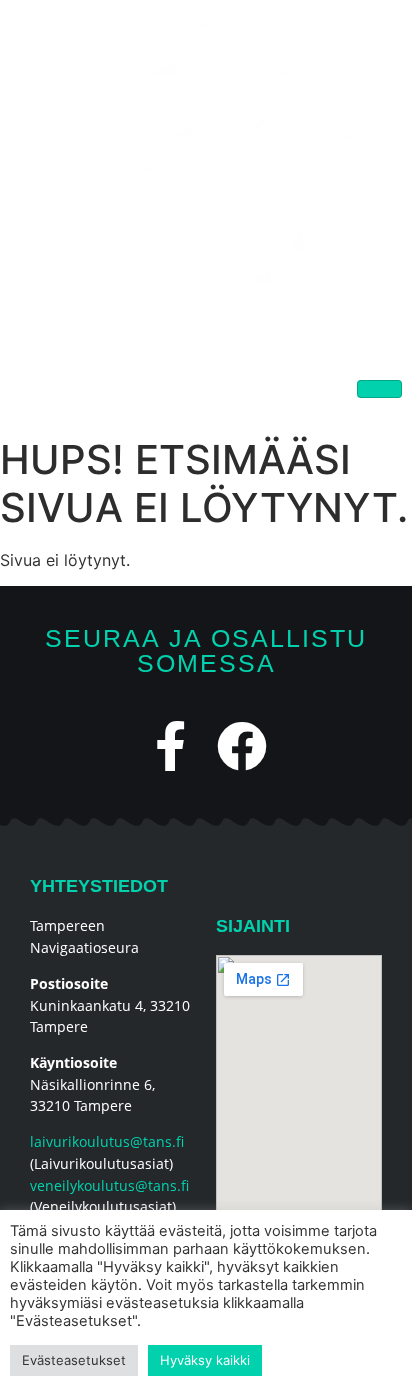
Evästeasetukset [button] (74, 1360)
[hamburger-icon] (379, 389)
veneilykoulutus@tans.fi (109, 1185)
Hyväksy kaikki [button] (205, 1360)
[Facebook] (242, 746)
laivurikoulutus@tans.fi (107, 1141)
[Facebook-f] (171, 746)
